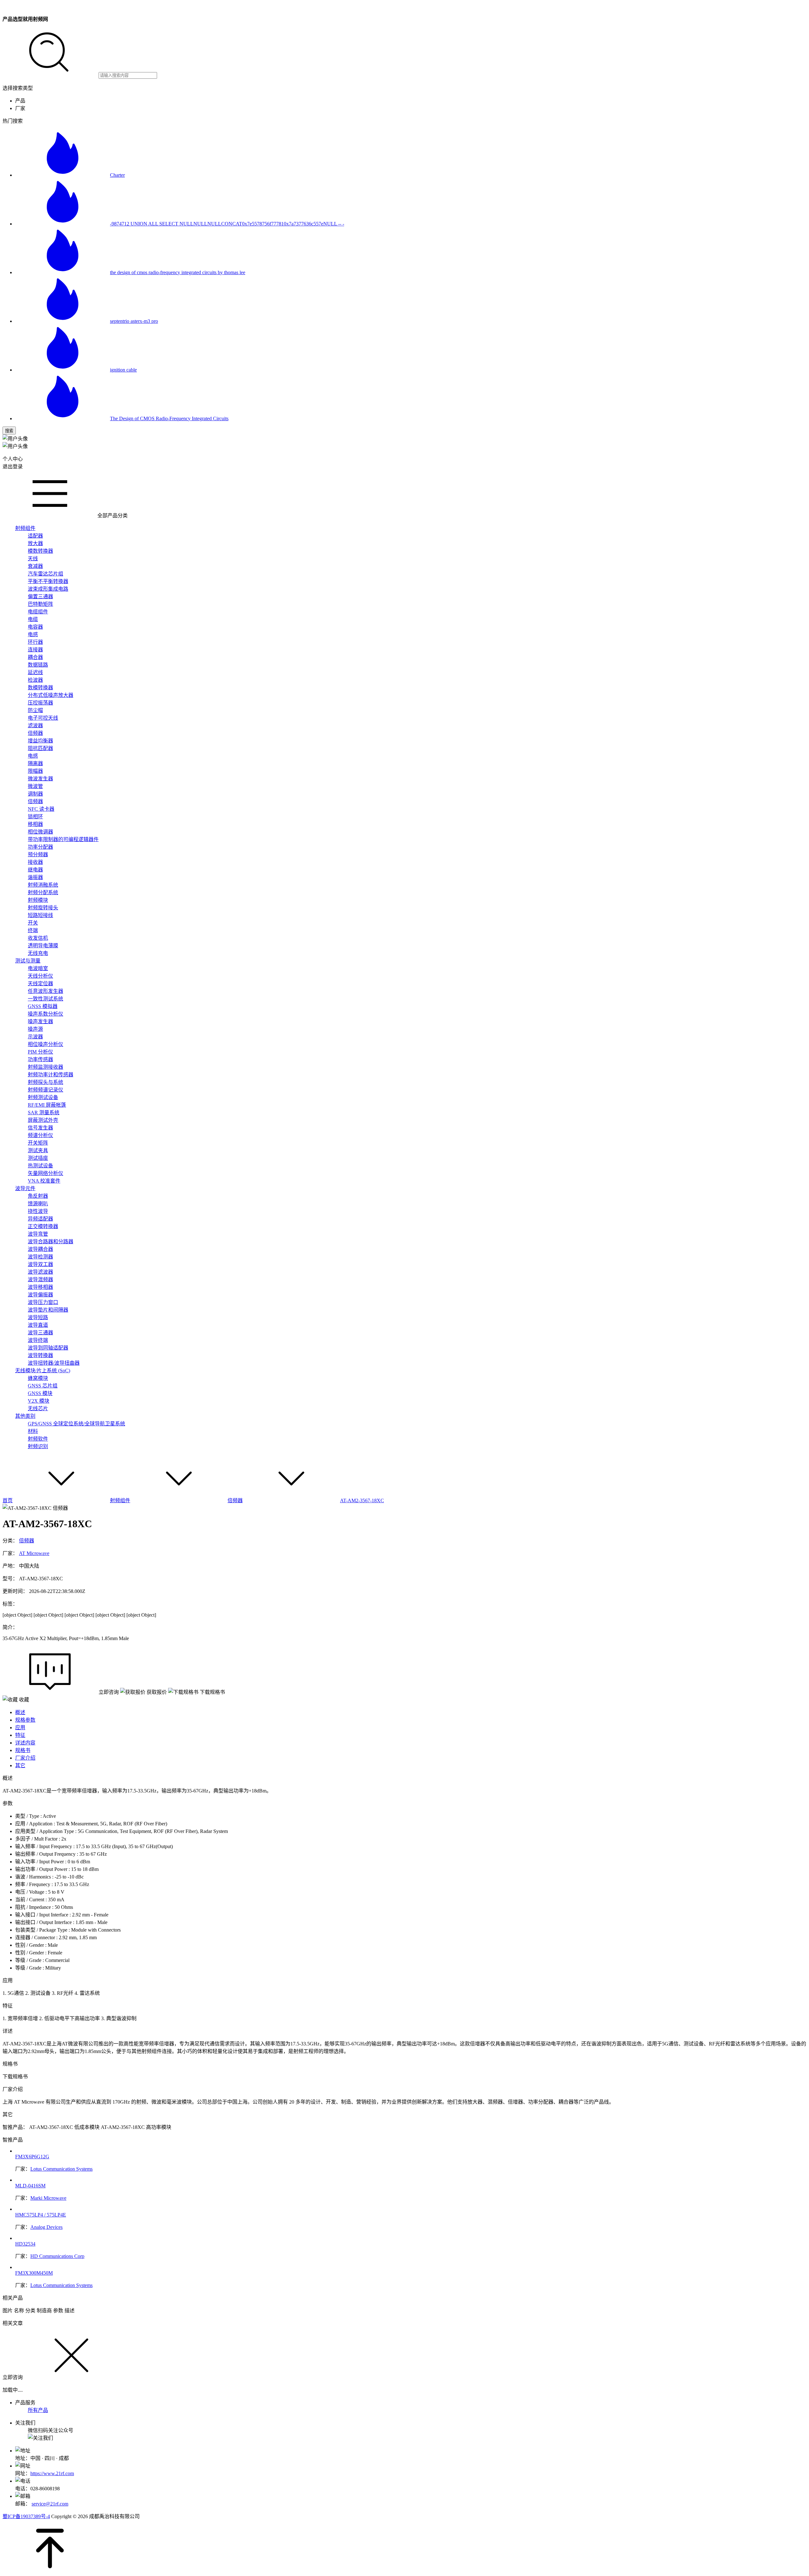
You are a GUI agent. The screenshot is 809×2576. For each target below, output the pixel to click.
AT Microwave (34, 1553)
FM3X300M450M (34, 2273)
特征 (20, 1735)
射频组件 (120, 1500)
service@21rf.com (50, 2504)
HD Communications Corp (57, 2256)
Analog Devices (46, 2227)
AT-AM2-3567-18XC (362, 1500)
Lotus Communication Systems (61, 2169)
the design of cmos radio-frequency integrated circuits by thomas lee (178, 272)
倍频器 (235, 1500)
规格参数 (25, 1720)
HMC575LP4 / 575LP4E (41, 2215)
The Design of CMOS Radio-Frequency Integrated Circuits (169, 418)
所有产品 (38, 2410)
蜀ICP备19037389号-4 (26, 2516)
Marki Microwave (48, 2198)
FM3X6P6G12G (32, 2157)
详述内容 (25, 1743)
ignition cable (123, 370)
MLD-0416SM (30, 2186)
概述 (20, 1712)
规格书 (23, 1750)
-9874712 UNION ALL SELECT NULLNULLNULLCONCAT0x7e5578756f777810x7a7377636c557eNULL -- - (227, 224)
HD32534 (25, 2244)
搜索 (9, 431)
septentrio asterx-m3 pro (134, 321)
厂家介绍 (25, 1758)
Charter (117, 175)
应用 (20, 1728)
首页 (8, 1500)
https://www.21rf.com (52, 2473)
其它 (20, 1765)
